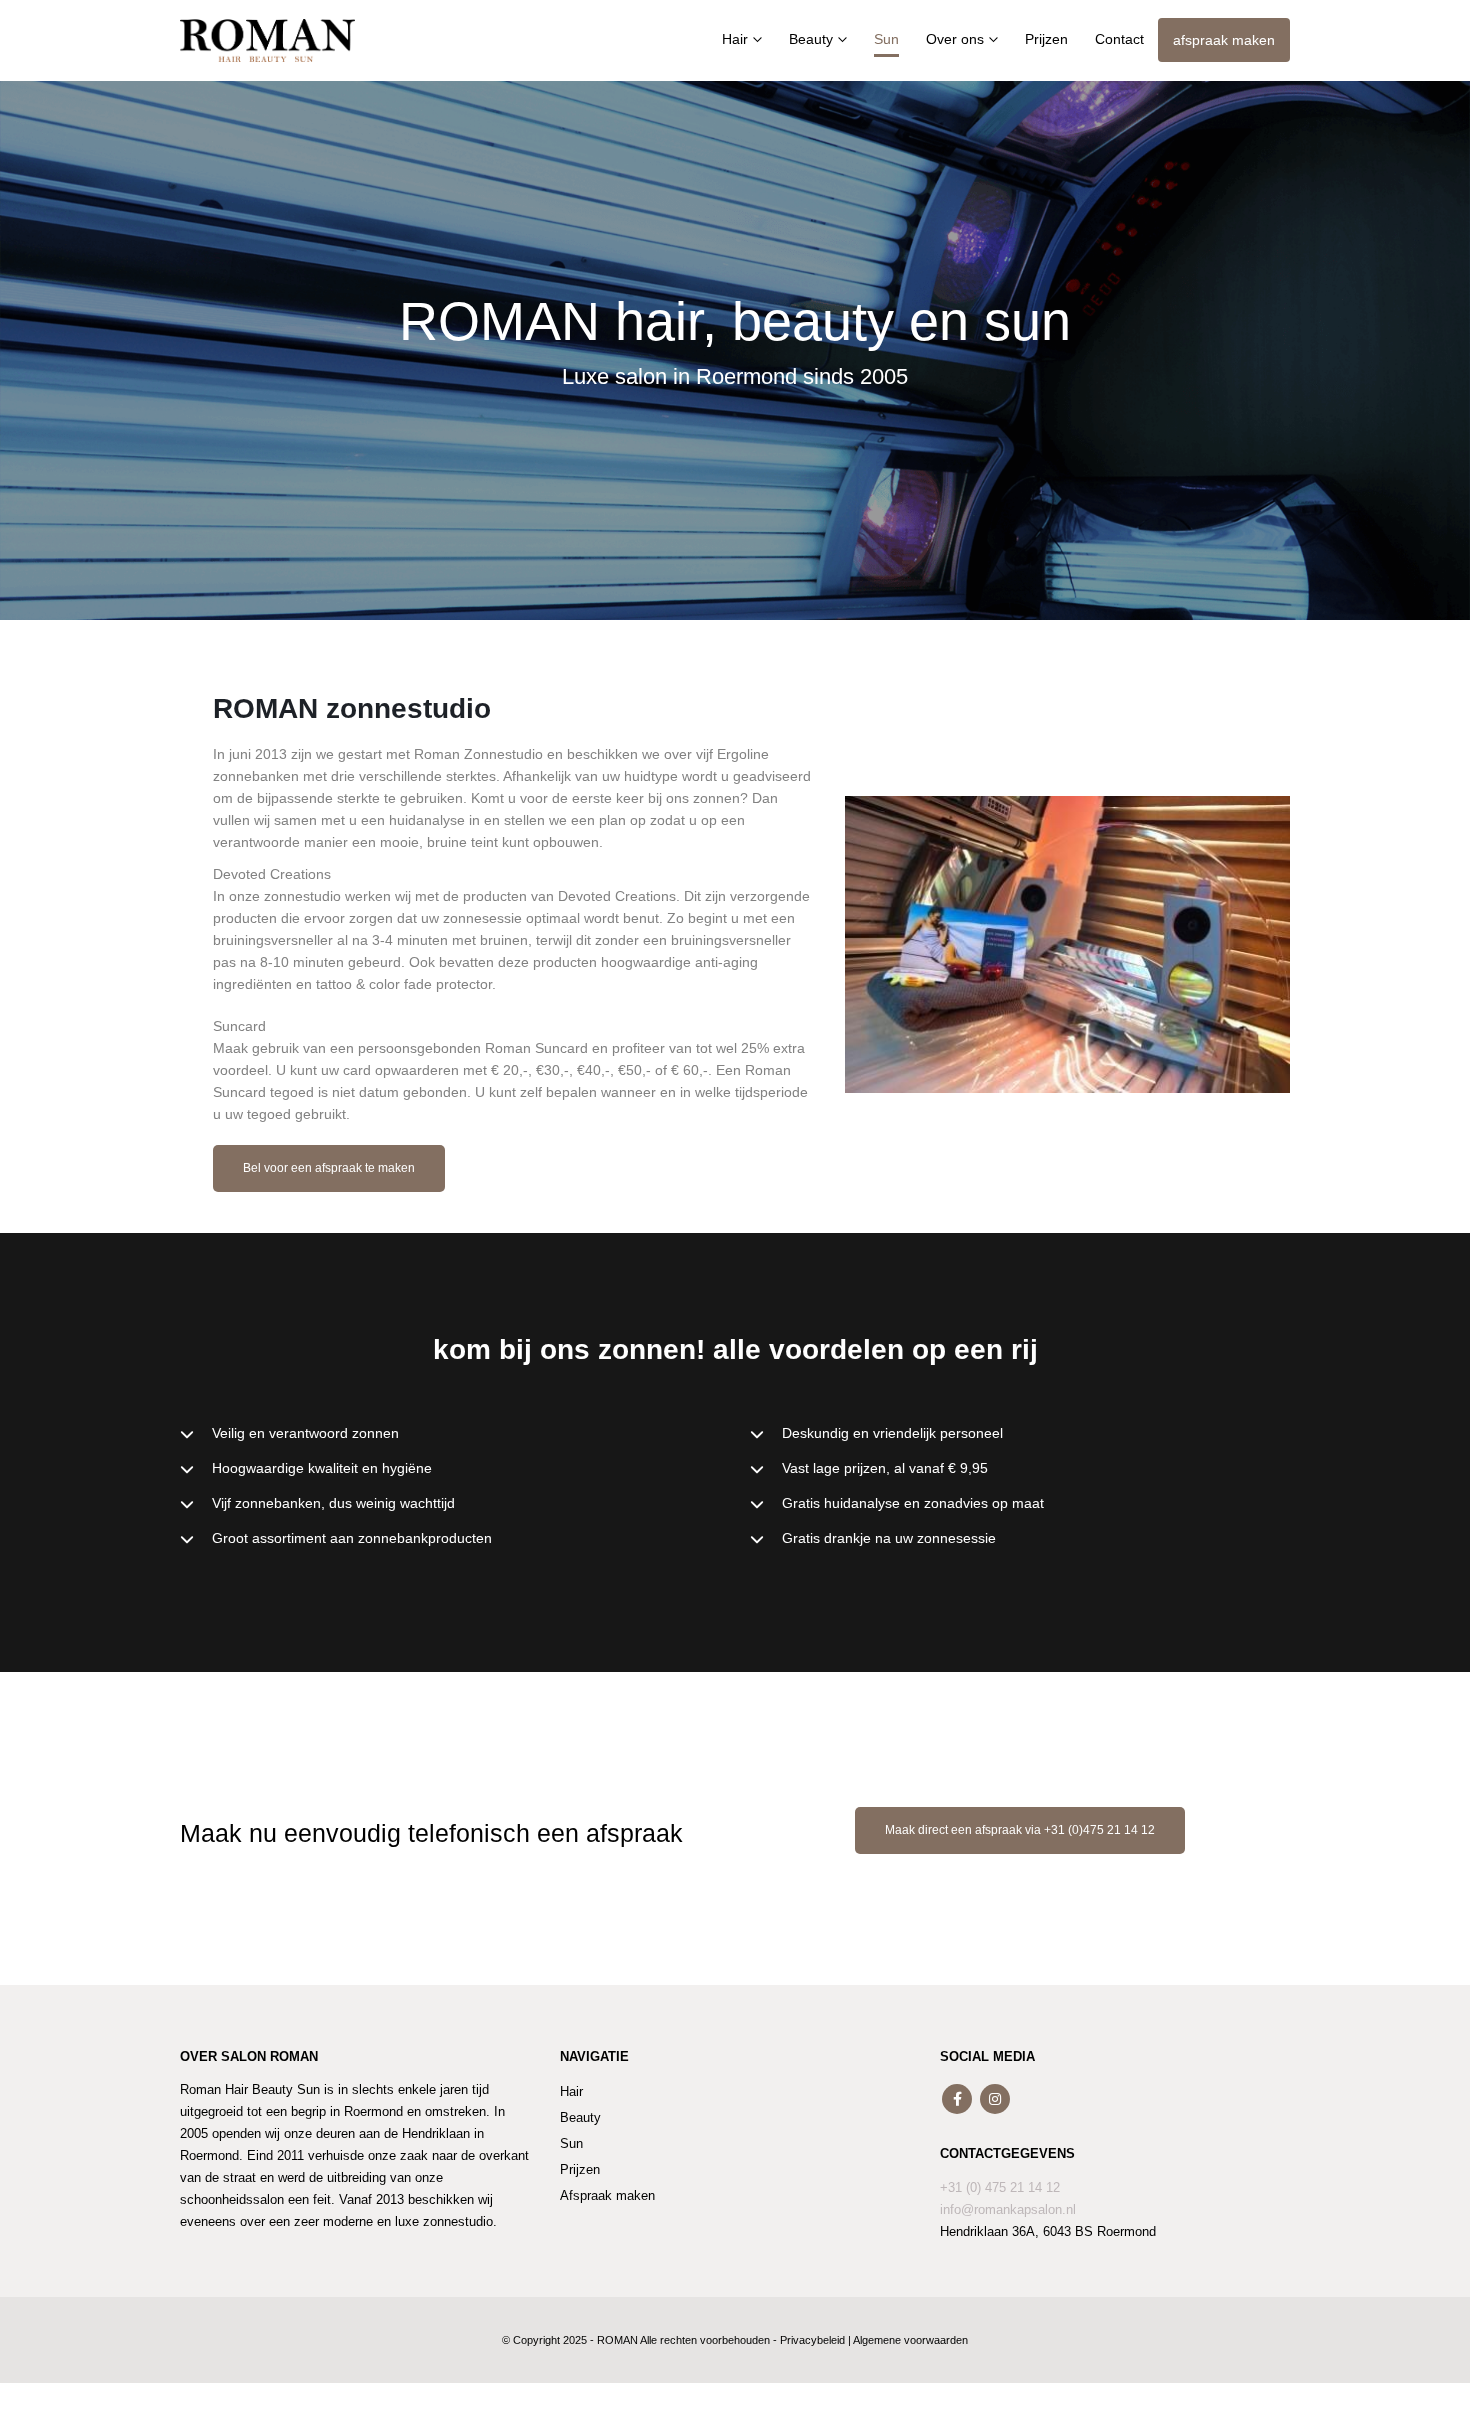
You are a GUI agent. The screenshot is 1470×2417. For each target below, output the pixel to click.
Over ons (955, 39)
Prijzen (1046, 39)
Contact (1119, 39)
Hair (735, 39)
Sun (886, 39)
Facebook (957, 2099)
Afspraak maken (607, 2196)
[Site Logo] (267, 40)
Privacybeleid (812, 2340)
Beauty (811, 39)
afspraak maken (1224, 40)
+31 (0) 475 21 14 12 (1000, 2188)
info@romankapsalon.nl (1008, 2210)
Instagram (995, 2099)
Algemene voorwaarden (910, 2340)
